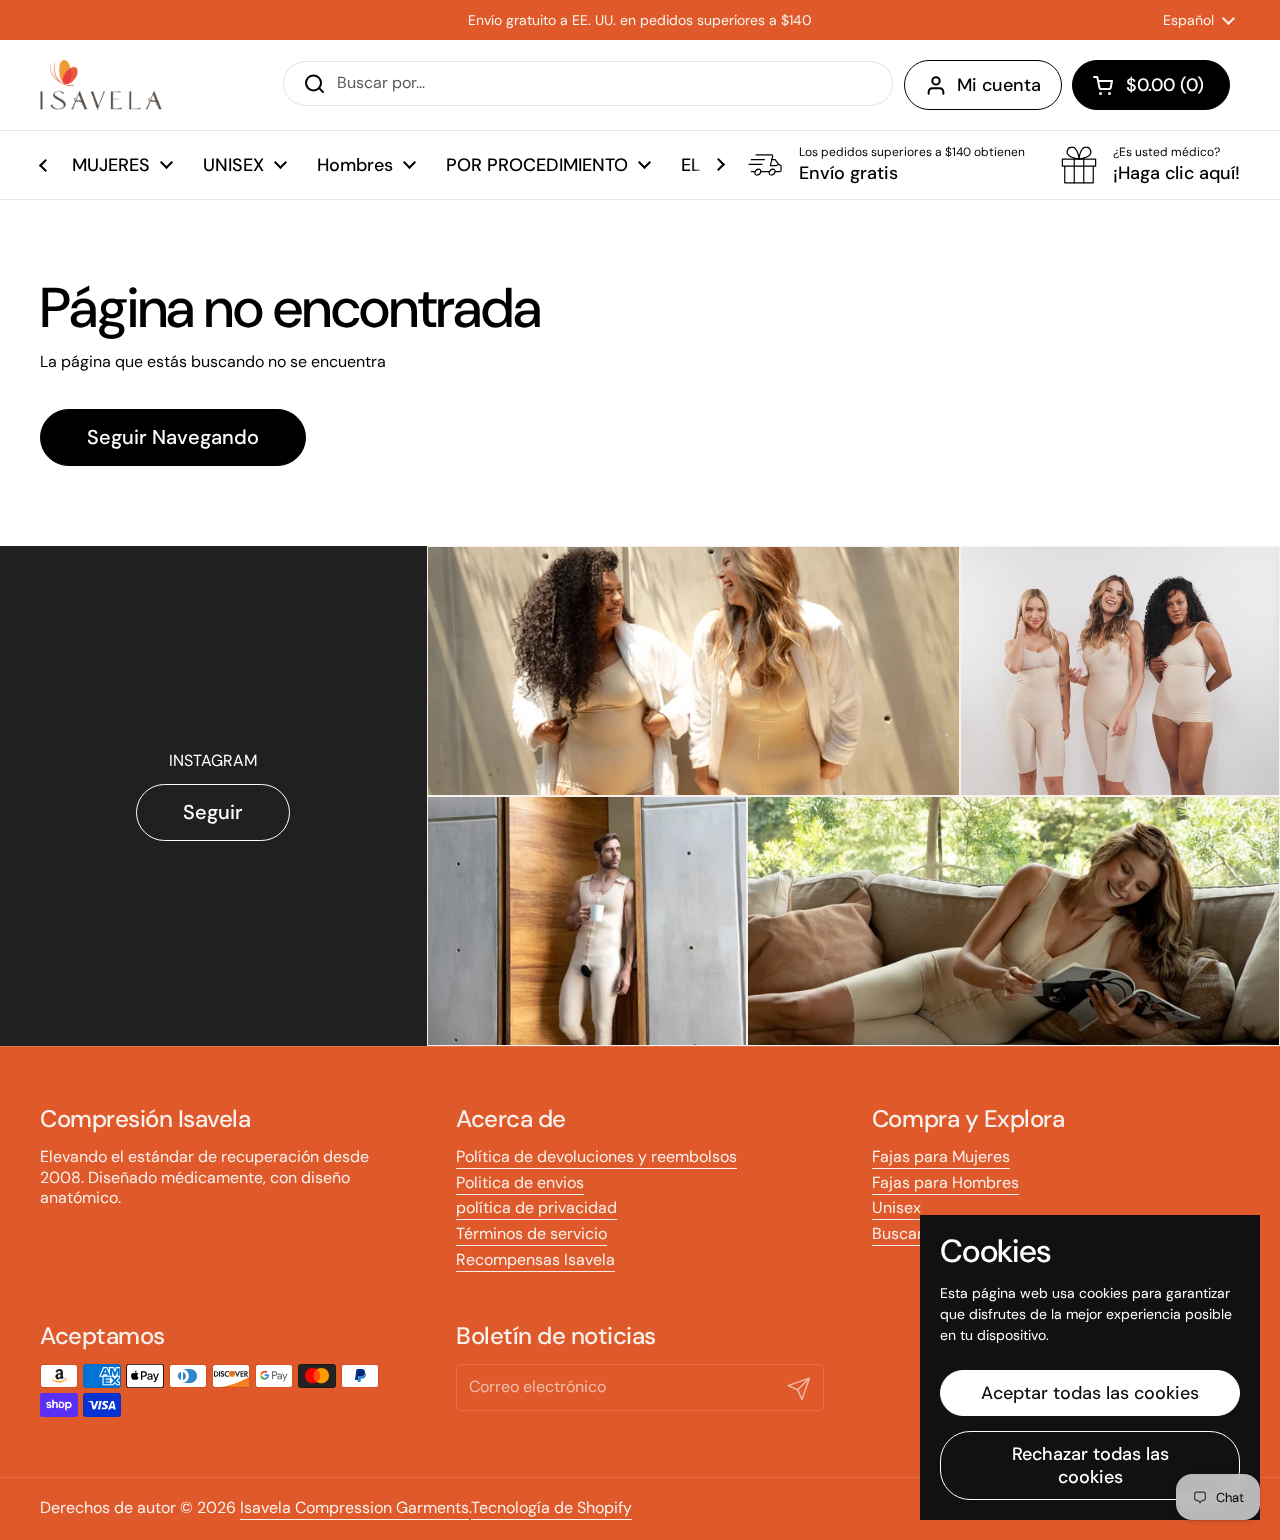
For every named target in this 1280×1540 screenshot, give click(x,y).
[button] (1151, 85)
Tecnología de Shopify (551, 1507)
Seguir (213, 812)
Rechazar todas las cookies (1090, 1465)
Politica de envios (520, 1182)
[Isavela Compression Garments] (101, 85)
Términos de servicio (531, 1233)
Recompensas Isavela (535, 1259)
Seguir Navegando (173, 437)
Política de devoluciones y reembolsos (596, 1156)
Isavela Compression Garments (354, 1507)
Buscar (897, 1233)
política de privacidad (536, 1207)
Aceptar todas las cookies (1090, 1393)
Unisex (896, 1207)
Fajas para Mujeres (941, 1156)
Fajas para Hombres (945, 1182)
